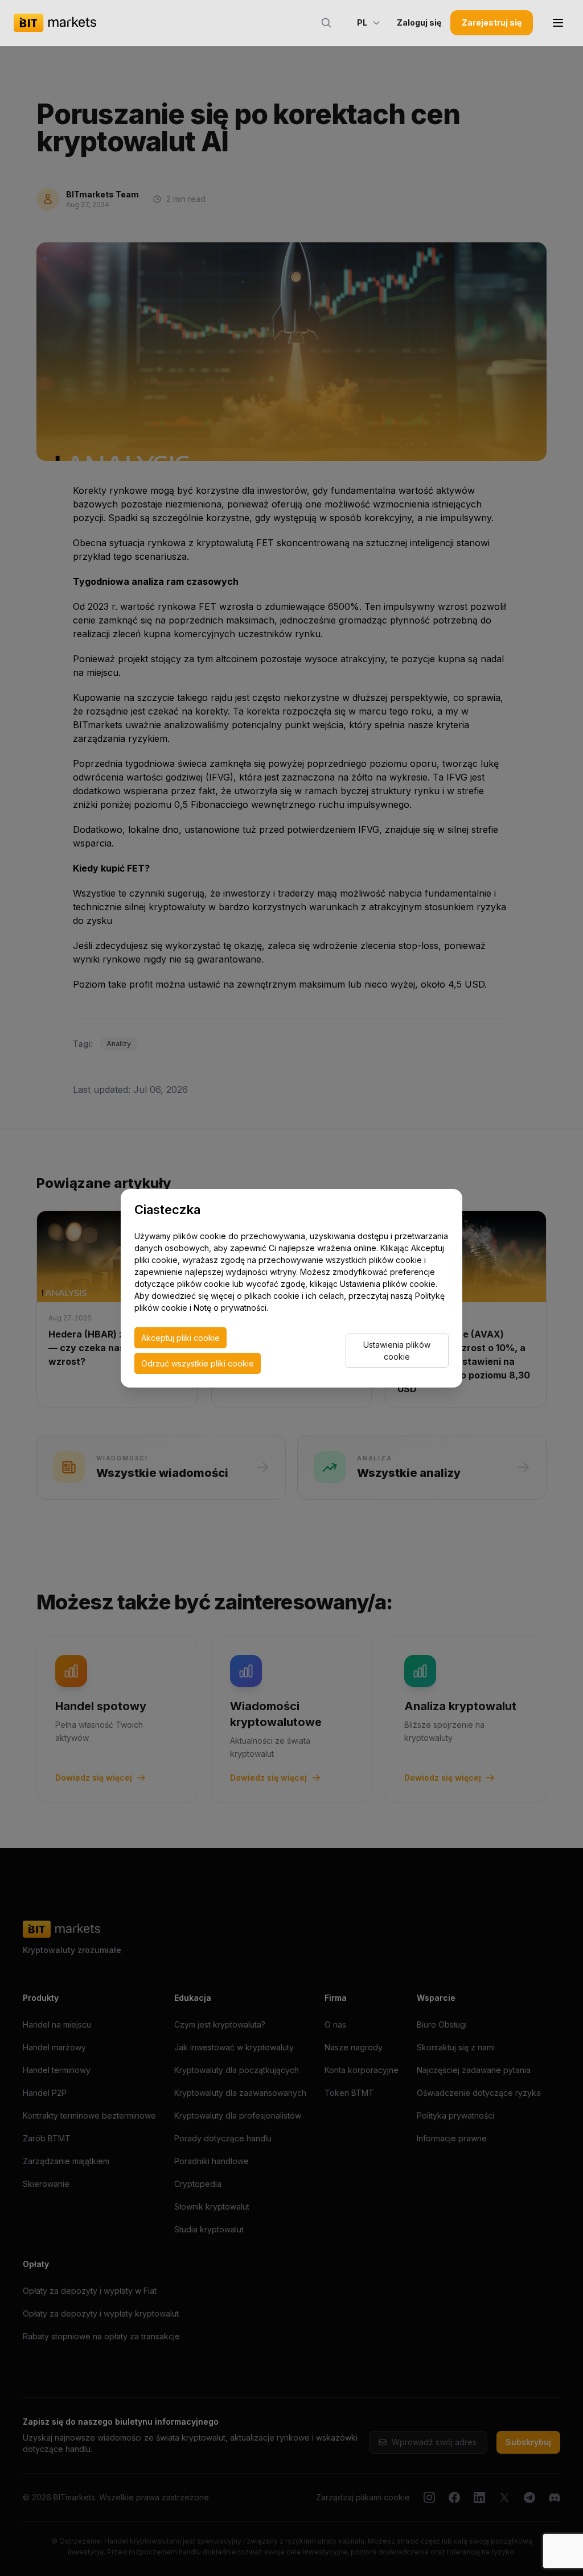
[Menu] (558, 23)
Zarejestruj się (492, 22)
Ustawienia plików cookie (397, 1351)
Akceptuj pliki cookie (180, 1338)
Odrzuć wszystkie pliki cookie (198, 1363)
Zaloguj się (419, 22)
